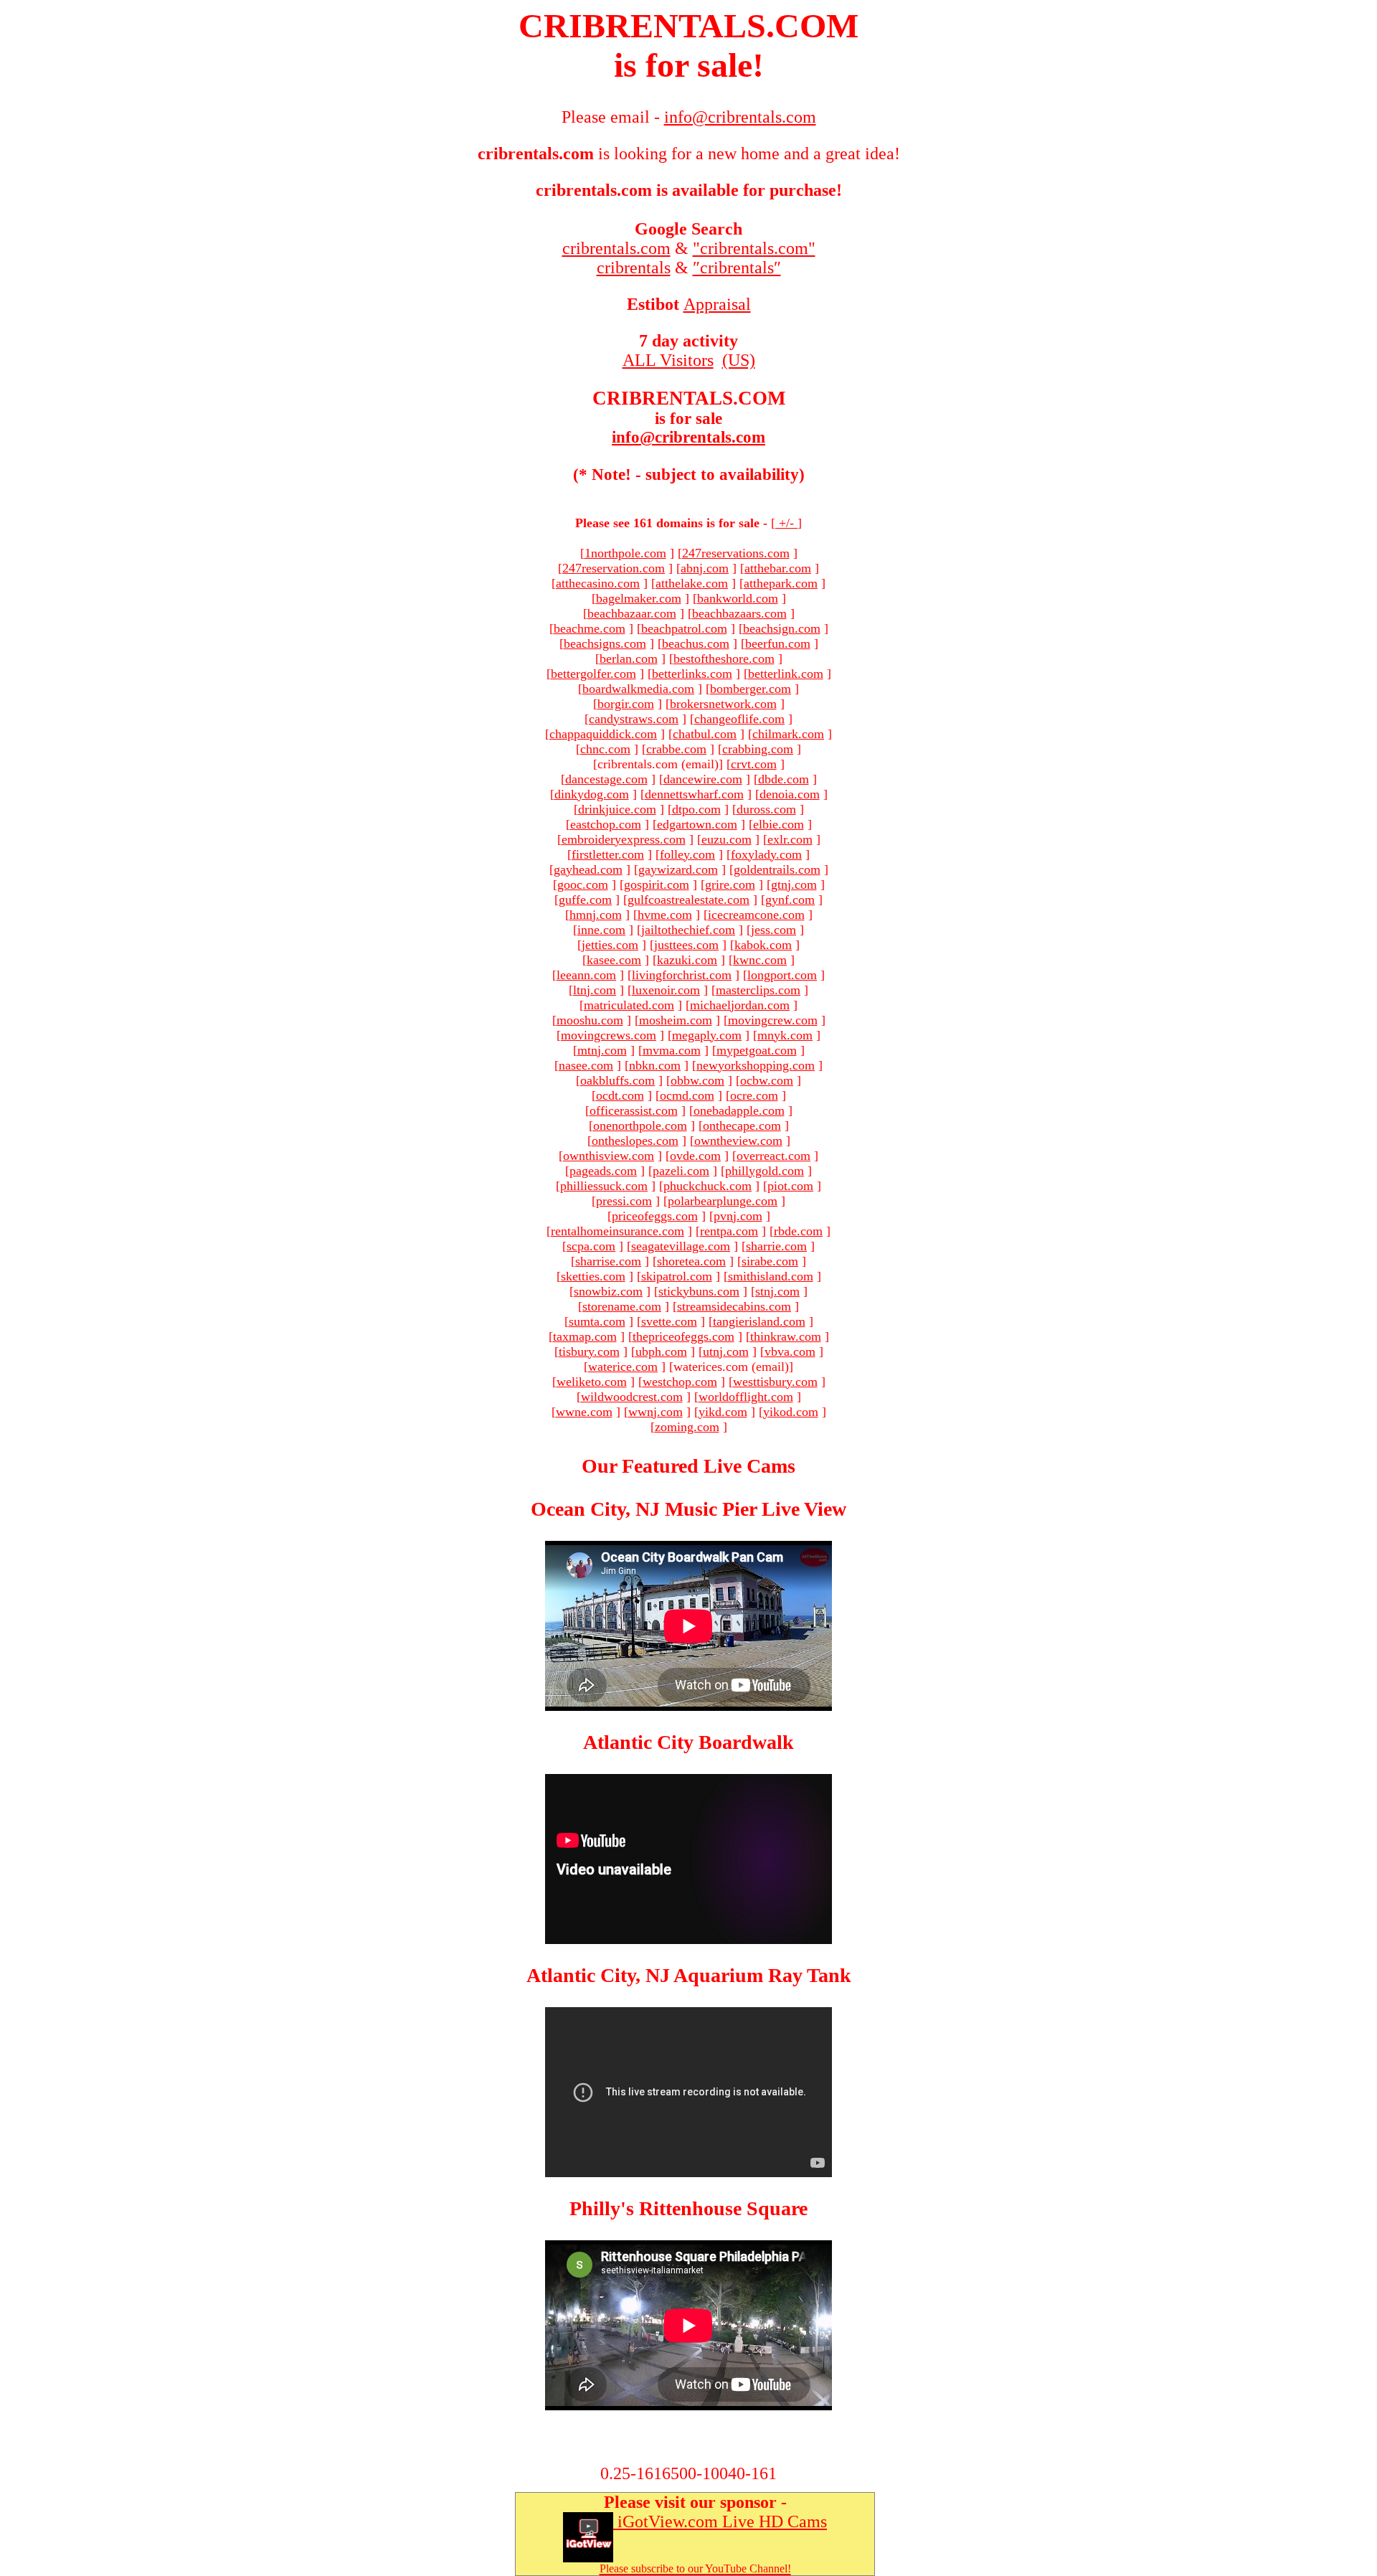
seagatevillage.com (681, 1246)
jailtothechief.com (688, 930)
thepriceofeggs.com (683, 1336)
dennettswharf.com (694, 794)
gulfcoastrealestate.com (688, 900)
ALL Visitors (668, 360)
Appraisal (717, 304)
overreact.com (773, 1156)
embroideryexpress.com (624, 839)
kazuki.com (687, 960)
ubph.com (661, 1351)
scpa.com (591, 1246)
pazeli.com (681, 1171)
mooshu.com (590, 1020)
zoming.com (687, 1427)
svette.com (669, 1321)
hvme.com (665, 915)
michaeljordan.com (740, 1005)
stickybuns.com (699, 1291)
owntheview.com (738, 1141)
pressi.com (624, 1201)
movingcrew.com (773, 1020)
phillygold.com (765, 1171)
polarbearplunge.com (723, 1201)
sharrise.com (608, 1261)
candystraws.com (634, 719)
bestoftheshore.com (724, 659)
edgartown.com (697, 824)
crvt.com (754, 764)
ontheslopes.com (635, 1141)
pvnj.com (738, 1216)
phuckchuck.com (708, 1186)
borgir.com (626, 704)
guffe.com (585, 900)
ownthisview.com (609, 1156)
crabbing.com (758, 749)
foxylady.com (766, 854)
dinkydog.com (592, 794)
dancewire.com (703, 779)
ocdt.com (620, 1095)
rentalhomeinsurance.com (617, 1231)
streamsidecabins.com (734, 1306)
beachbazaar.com (632, 613)
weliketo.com (592, 1382)
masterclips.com (758, 990)
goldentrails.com (777, 869)
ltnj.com (595, 990)
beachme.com (590, 628)
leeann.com (586, 975)
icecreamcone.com (756, 915)
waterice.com (623, 1367)
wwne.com (584, 1412)
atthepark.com (781, 583)
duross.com (766, 809)
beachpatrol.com (684, 628)
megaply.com (707, 1035)
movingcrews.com (609, 1035)
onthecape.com (742, 1126)
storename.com (622, 1306)
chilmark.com (788, 734)
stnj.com (777, 1291)
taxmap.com (585, 1336)
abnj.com (705, 568)
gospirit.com (657, 884)
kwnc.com (760, 960)
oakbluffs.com (617, 1080)
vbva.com (790, 1351)
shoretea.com (691, 1261)
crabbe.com (676, 749)
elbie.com (779, 824)
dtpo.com (696, 809)
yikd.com (723, 1412)
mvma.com (672, 1050)
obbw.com (697, 1080)
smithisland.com (771, 1276)
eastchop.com (606, 824)
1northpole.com (625, 553)
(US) (739, 360)
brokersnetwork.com (723, 704)
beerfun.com (778, 643)
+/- (786, 523)
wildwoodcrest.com (632, 1397)
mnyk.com (785, 1035)
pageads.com (603, 1171)
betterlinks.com (692, 674)
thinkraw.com (786, 1336)
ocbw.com (767, 1080)
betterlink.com (786, 674)
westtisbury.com (775, 1382)
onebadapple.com (739, 1110)
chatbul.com (705, 734)
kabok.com (763, 945)
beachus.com (696, 643)
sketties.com (593, 1276)
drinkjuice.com (617, 809)
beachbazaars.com (739, 613)
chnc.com (605, 749)
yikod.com (791, 1412)
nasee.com (586, 1065)
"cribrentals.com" (754, 248)
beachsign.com (782, 628)
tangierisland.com (759, 1321)
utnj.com (726, 1351)
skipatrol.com (677, 1276)
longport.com (782, 975)
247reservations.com (736, 553)
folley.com (687, 854)
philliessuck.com (604, 1186)
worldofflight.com (746, 1397)
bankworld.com (738, 598)
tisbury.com (589, 1351)
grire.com (730, 884)
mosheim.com (676, 1020)
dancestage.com (606, 779)
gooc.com (583, 884)
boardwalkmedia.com (638, 689)
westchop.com (680, 1382)
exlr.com (790, 839)
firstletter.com (608, 854)
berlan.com (629, 659)
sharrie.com (776, 1246)
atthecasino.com (598, 583)
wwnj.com (656, 1412)
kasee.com (614, 960)
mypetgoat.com (757, 1050)
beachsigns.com (605, 643)
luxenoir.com (666, 990)
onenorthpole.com (640, 1126)
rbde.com (798, 1231)
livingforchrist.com (682, 975)
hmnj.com (596, 915)
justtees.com (686, 945)
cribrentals (634, 268)
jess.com (773, 930)
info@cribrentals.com (688, 437)
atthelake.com (692, 583)
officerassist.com (634, 1110)
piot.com (790, 1186)
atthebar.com (778, 568)
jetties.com (610, 945)
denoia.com (790, 794)
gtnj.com (794, 884)
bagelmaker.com (639, 598)
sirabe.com (770, 1261)
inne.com (601, 930)
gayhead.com (588, 869)
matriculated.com (629, 1005)
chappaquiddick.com (603, 734)
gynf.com (790, 900)
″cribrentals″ (737, 268)
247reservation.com (614, 568)
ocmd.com (687, 1095)
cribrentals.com (616, 248)
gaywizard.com (678, 869)
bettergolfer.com (593, 674)
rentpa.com (729, 1231)
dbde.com (784, 779)
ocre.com (754, 1095)
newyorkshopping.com (756, 1065)
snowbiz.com (608, 1291)
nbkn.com (655, 1065)
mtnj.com (602, 1050)
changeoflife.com (739, 719)
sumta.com (597, 1321)
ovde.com (695, 1156)
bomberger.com (751, 689)
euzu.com (727, 839)
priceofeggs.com (655, 1216)
